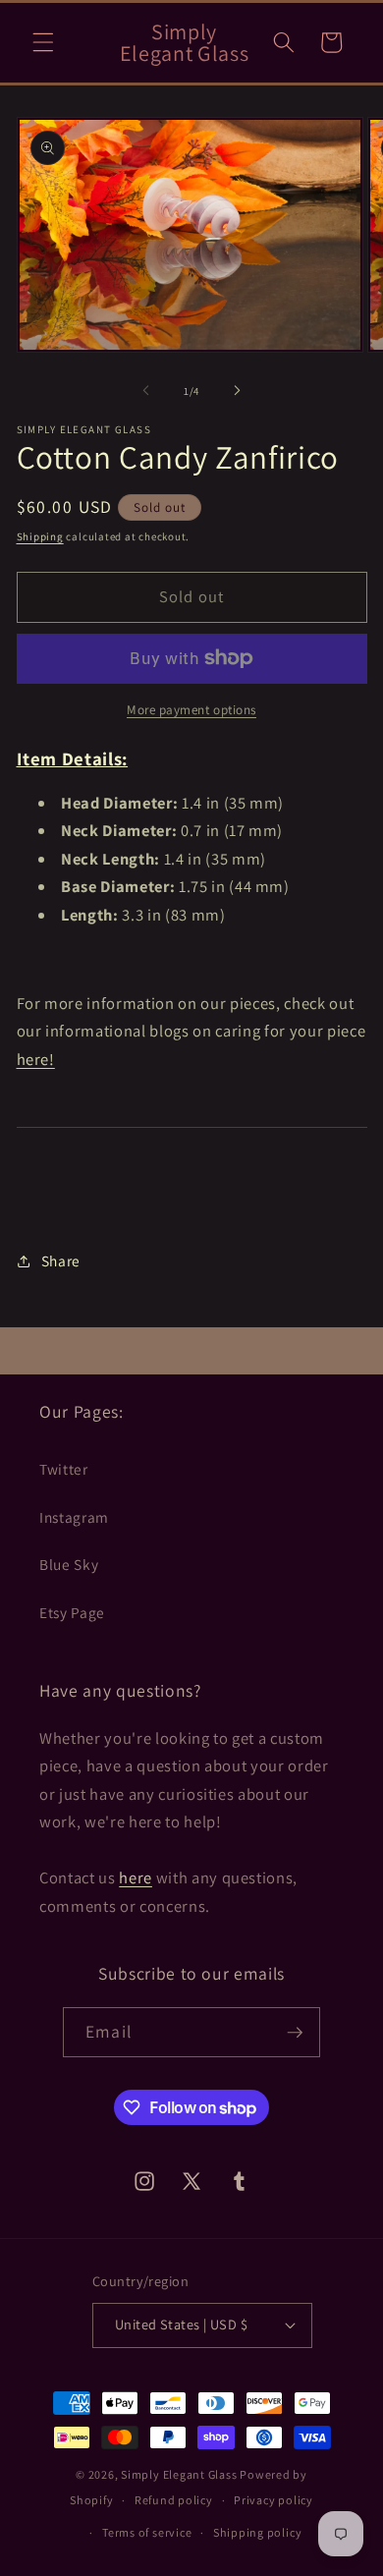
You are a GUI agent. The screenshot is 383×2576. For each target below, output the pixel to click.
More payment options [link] (191, 710)
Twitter (64, 1469)
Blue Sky (69, 1564)
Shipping (40, 536)
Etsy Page (72, 1612)
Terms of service (147, 2532)
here (136, 1877)
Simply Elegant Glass (179, 2474)
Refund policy (174, 2500)
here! (36, 1059)
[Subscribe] (295, 2033)
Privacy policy (274, 2500)
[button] (43, 42)
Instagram (74, 1517)
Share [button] (61, 1260)
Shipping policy (258, 2532)
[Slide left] (146, 391)
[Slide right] (237, 391)
